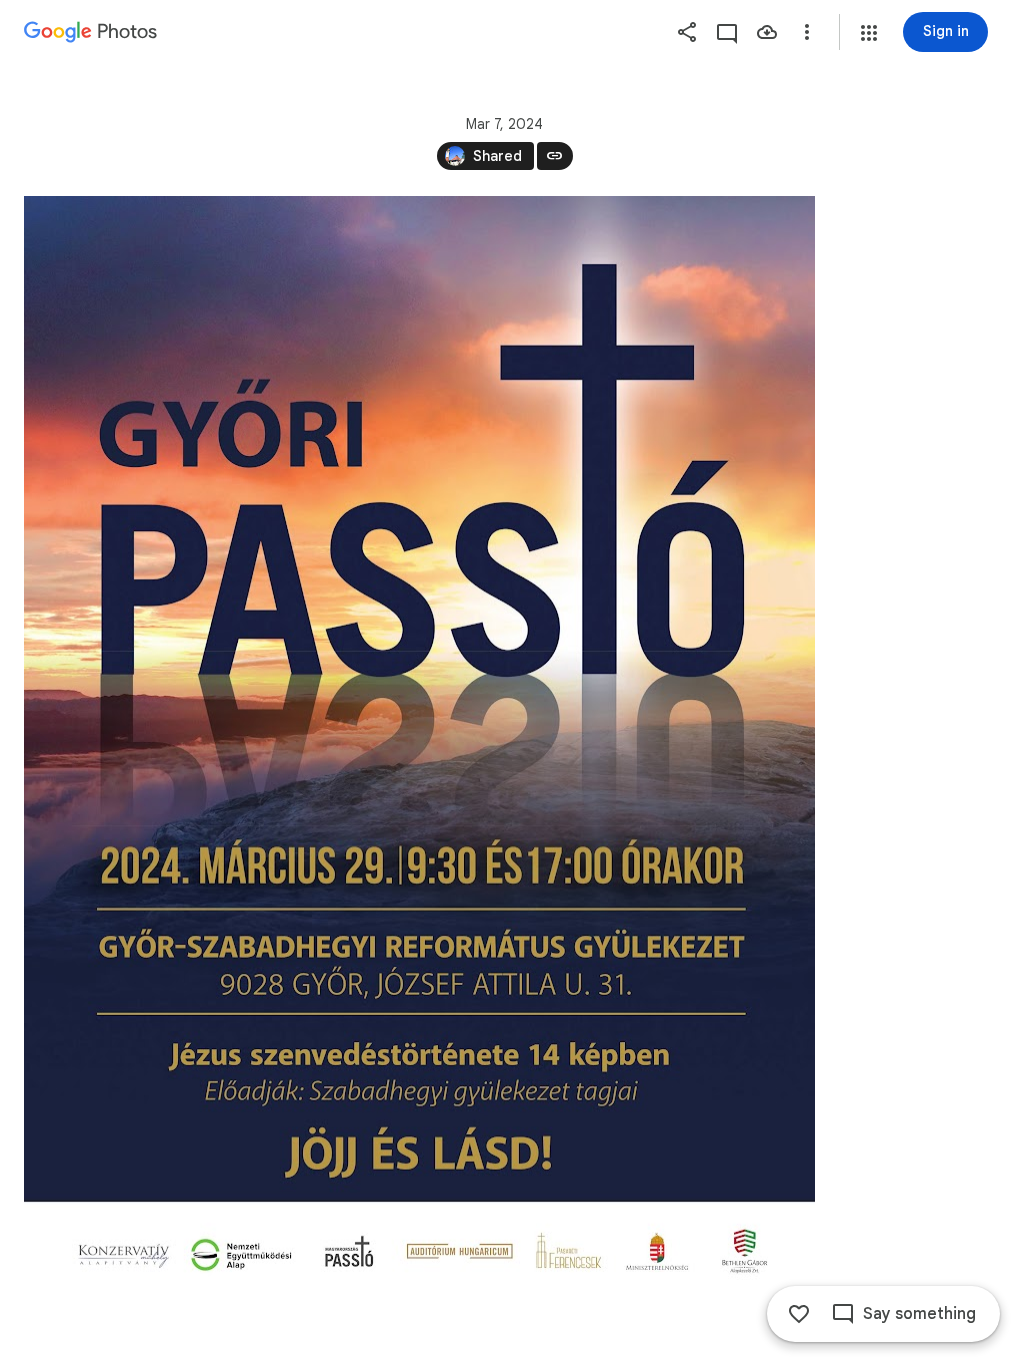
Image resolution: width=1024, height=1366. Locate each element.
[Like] (799, 1314)
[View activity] (727, 32)
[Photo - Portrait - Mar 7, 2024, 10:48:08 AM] (419, 744)
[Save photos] (767, 32)
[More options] (807, 32)
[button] (869, 33)
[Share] (687, 32)
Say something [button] (919, 1314)
